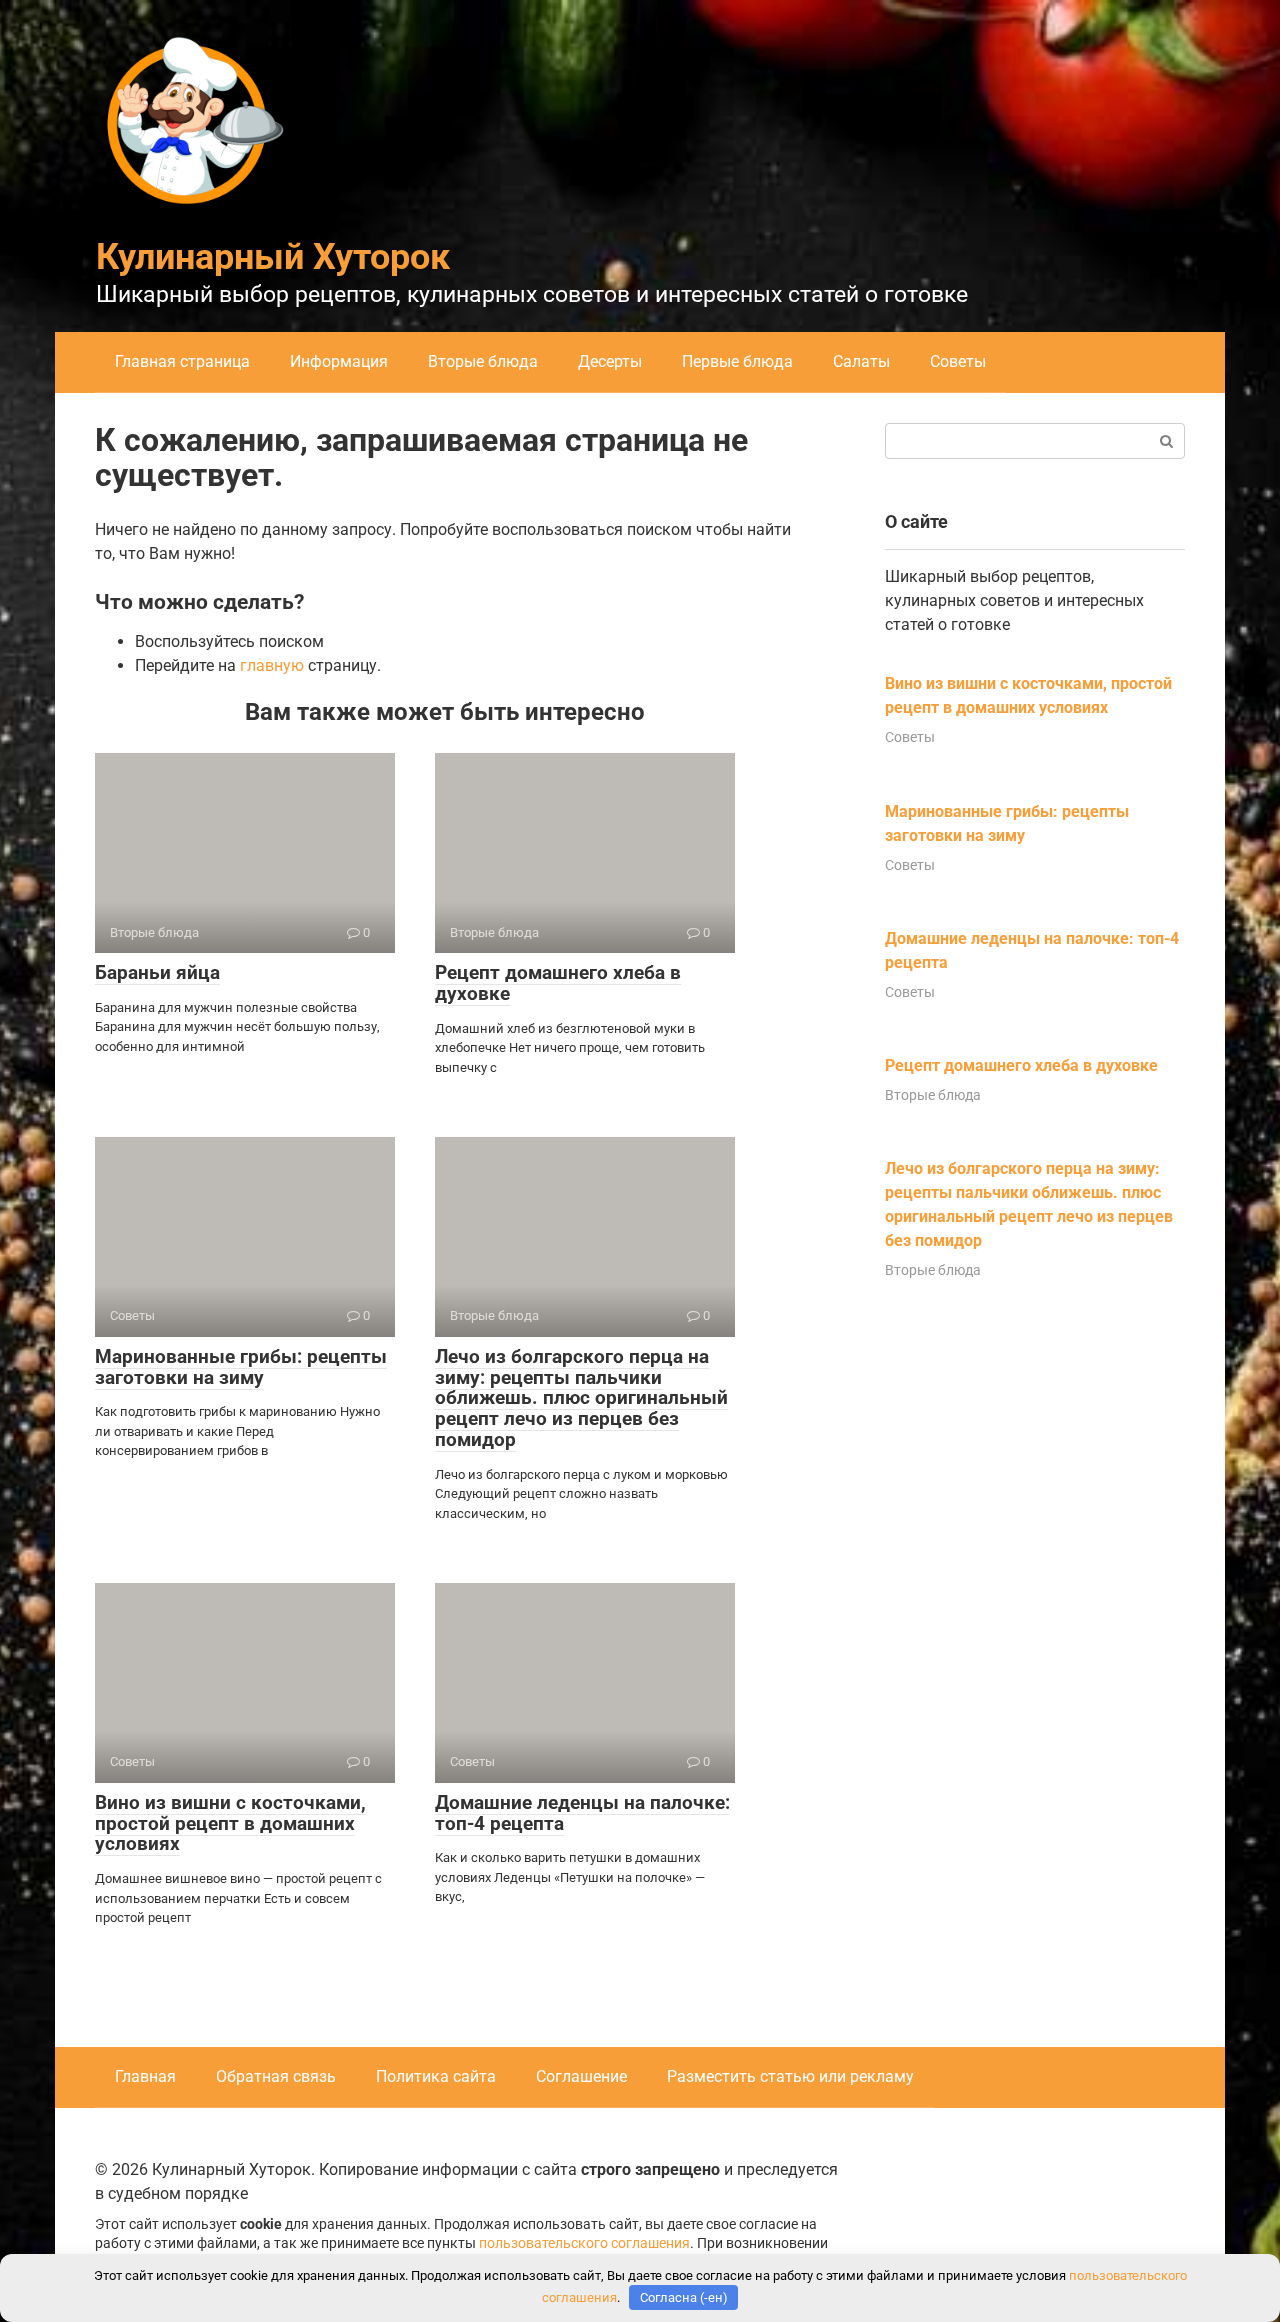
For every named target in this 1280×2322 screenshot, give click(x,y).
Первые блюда (737, 361)
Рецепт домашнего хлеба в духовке (558, 983)
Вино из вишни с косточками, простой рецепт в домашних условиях (230, 1823)
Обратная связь (276, 2076)
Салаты (861, 361)
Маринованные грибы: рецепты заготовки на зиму (241, 1367)
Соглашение (581, 2076)
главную (272, 665)
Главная (145, 2076)
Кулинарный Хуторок (273, 257)
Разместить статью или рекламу (790, 2076)
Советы (958, 361)
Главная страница (182, 361)
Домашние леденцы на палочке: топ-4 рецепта (582, 1813)
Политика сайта (436, 2076)
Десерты (610, 361)
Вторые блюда (483, 361)
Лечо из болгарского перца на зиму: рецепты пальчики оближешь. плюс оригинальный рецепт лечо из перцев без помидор (581, 1398)
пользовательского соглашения (584, 2243)
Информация (339, 361)
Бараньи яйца (157, 972)
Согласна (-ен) (684, 2297)
